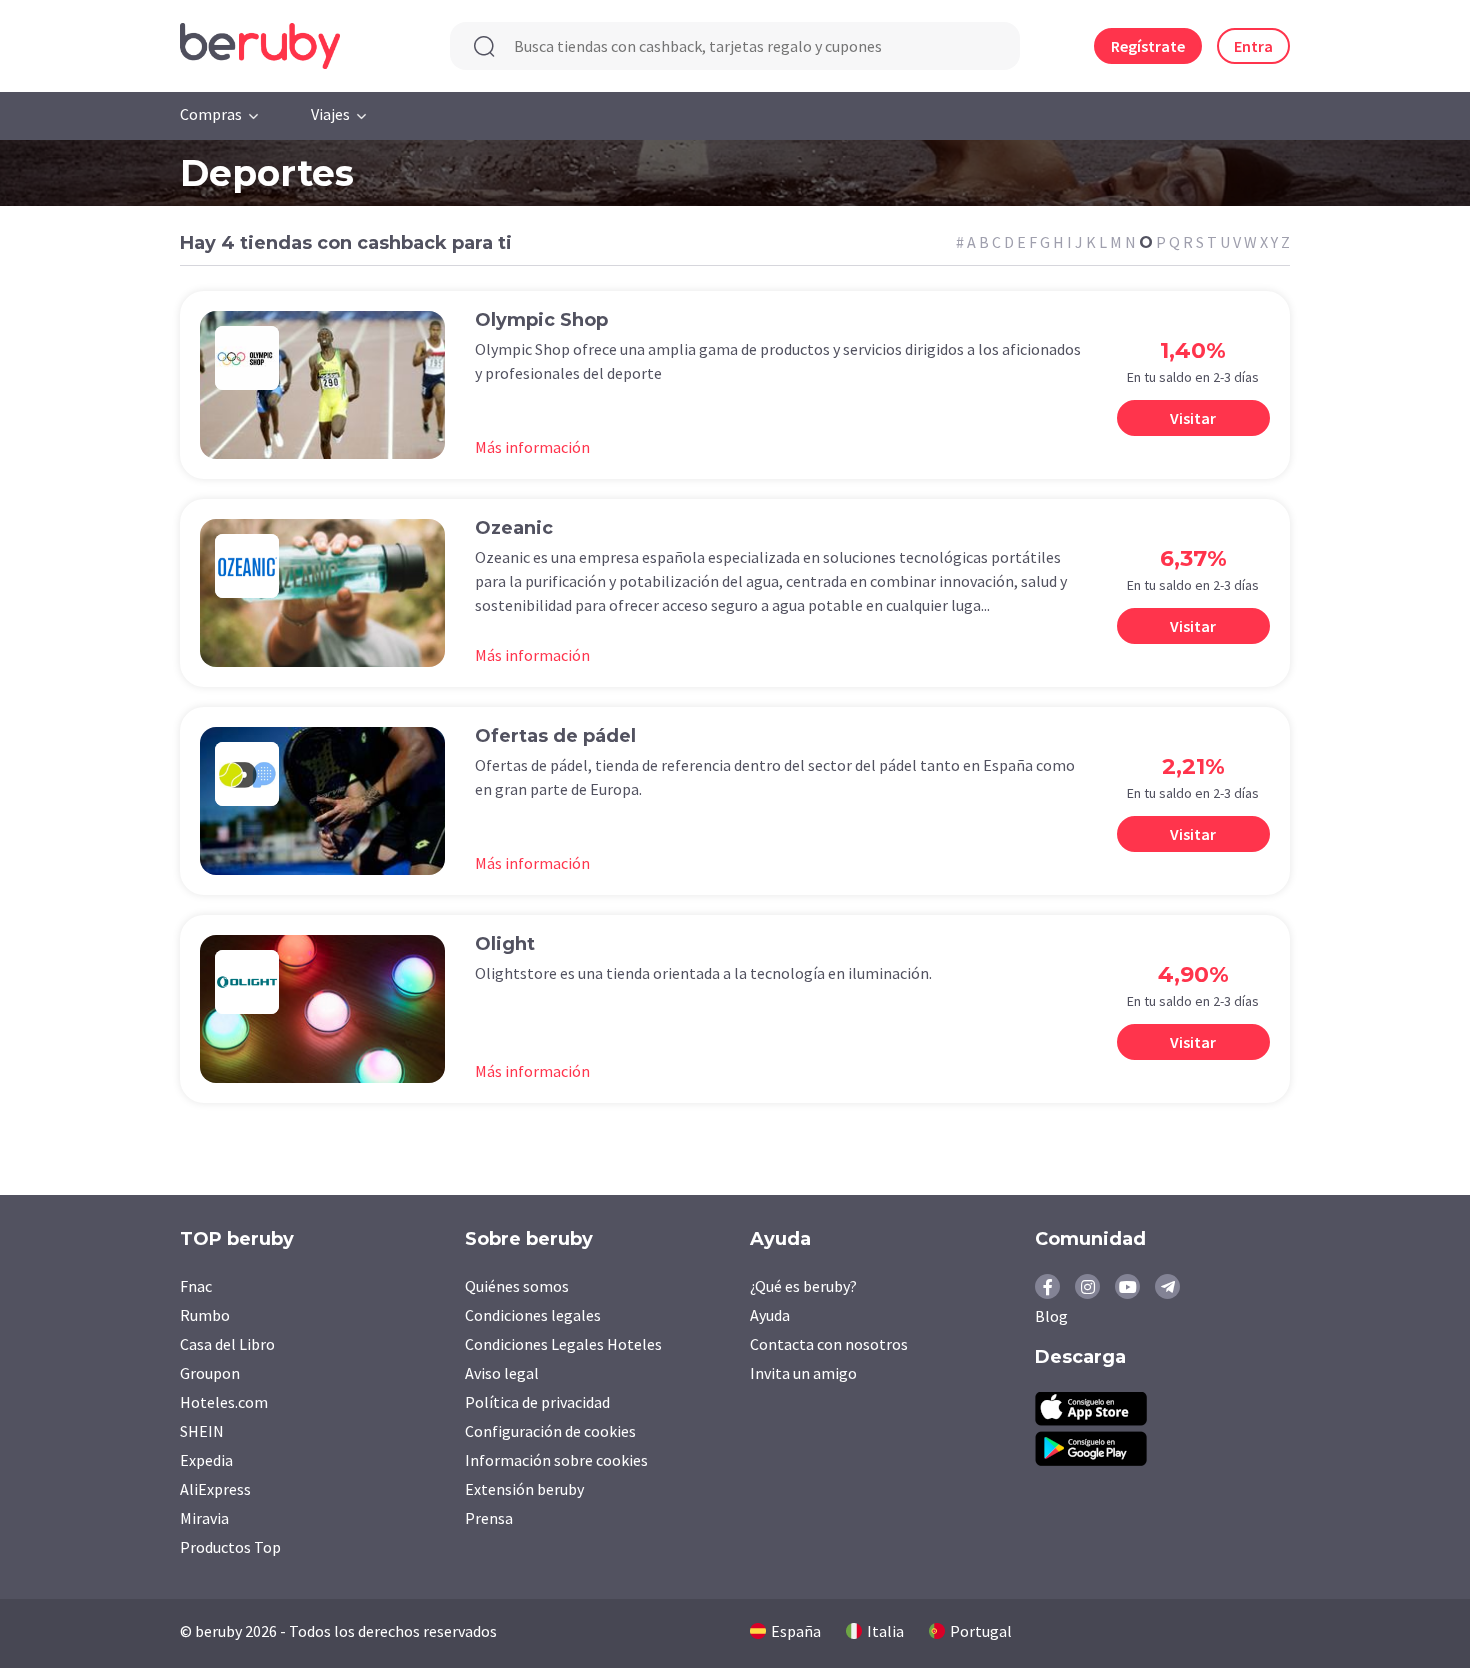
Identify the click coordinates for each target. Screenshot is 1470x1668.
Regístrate (1148, 46)
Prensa (489, 1518)
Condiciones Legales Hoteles (563, 1344)
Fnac (196, 1286)
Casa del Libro (227, 1344)
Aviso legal (502, 1373)
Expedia (206, 1460)
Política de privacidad (537, 1402)
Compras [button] (211, 114)
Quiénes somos (517, 1286)
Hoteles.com (224, 1402)
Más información (532, 447)
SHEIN (202, 1431)
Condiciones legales (533, 1315)
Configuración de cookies (550, 1431)
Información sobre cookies (556, 1460)
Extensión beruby (524, 1489)
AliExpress (215, 1489)
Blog (1051, 1316)
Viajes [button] (330, 114)
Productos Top (230, 1547)
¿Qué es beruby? (803, 1286)
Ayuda (770, 1315)
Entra (1253, 46)
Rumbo (205, 1315)
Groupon (210, 1373)
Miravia (204, 1518)
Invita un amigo (803, 1373)
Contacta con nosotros (829, 1344)
